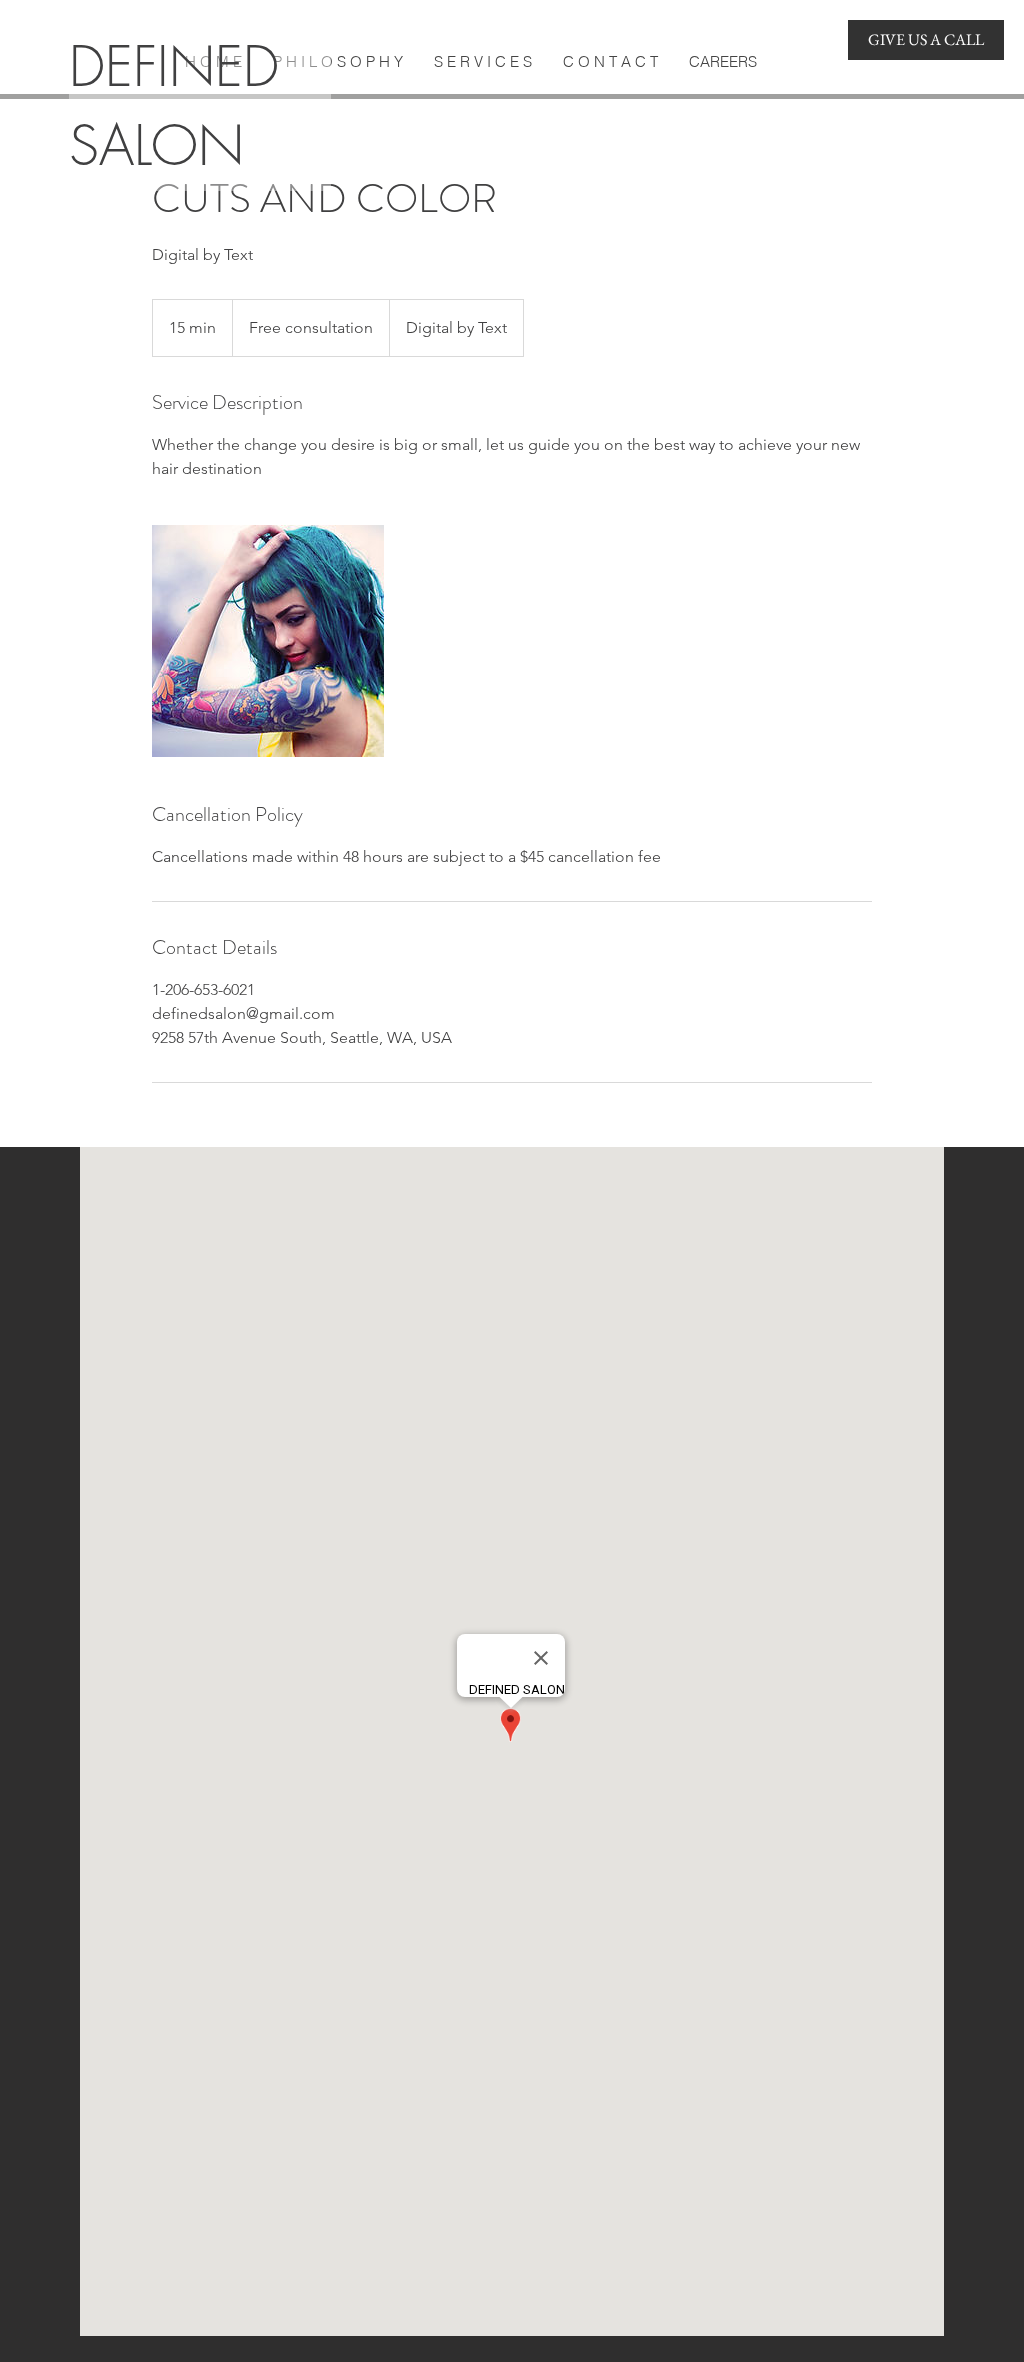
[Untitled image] (268, 641)
